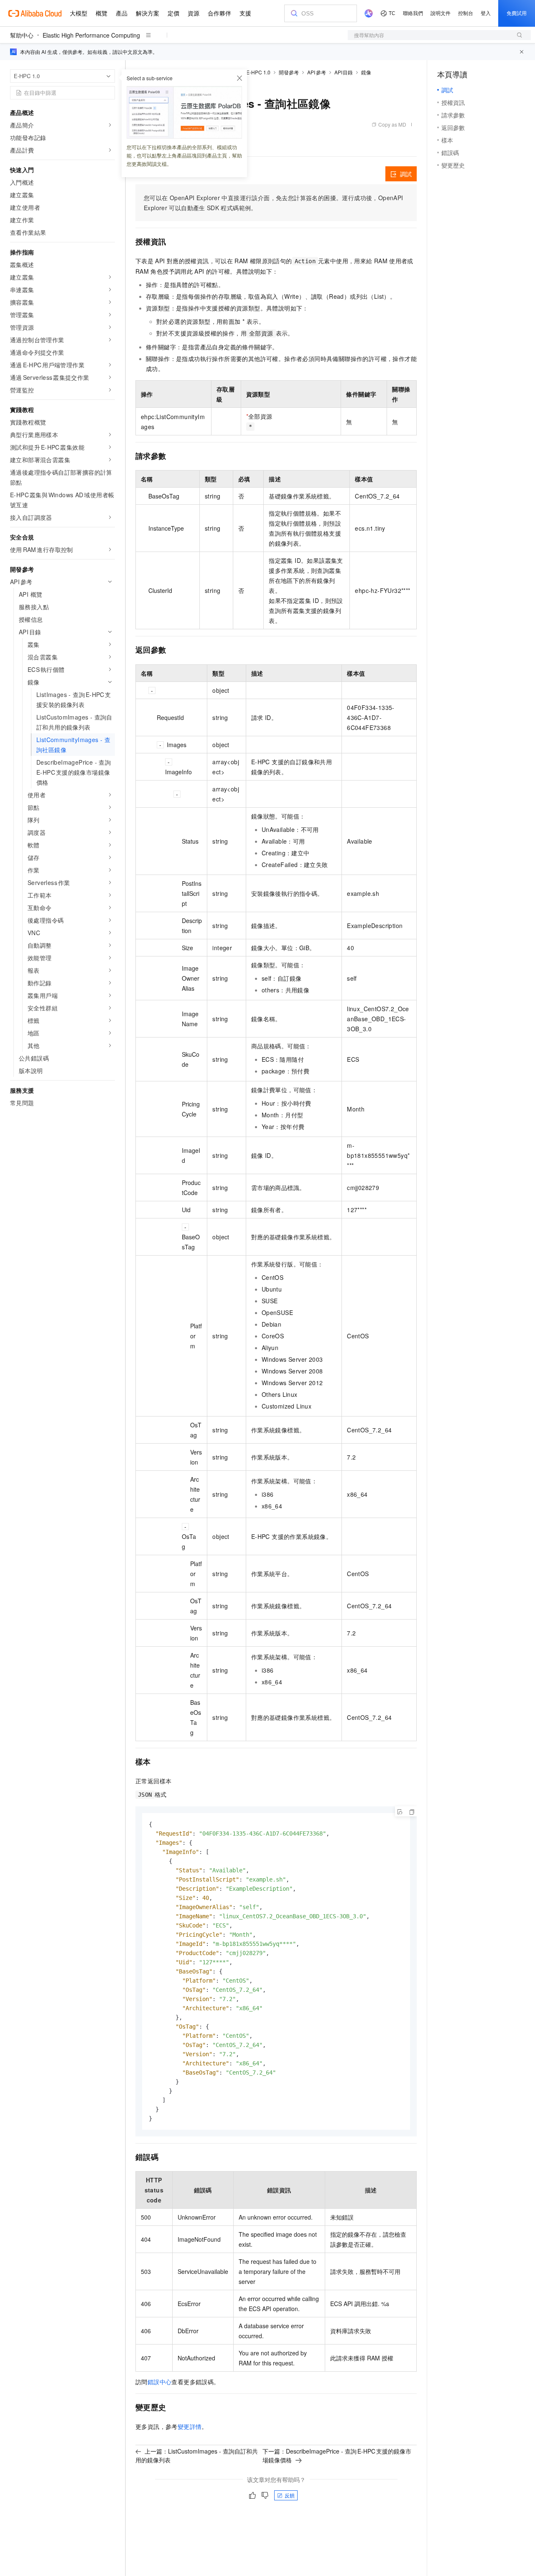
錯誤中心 (160, 2382)
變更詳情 (190, 2426)
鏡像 (366, 72)
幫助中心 (22, 35)
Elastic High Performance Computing (91, 35)
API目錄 (344, 72)
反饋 (290, 2495)
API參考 (317, 72)
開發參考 (289, 72)
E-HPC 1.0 (258, 72)
